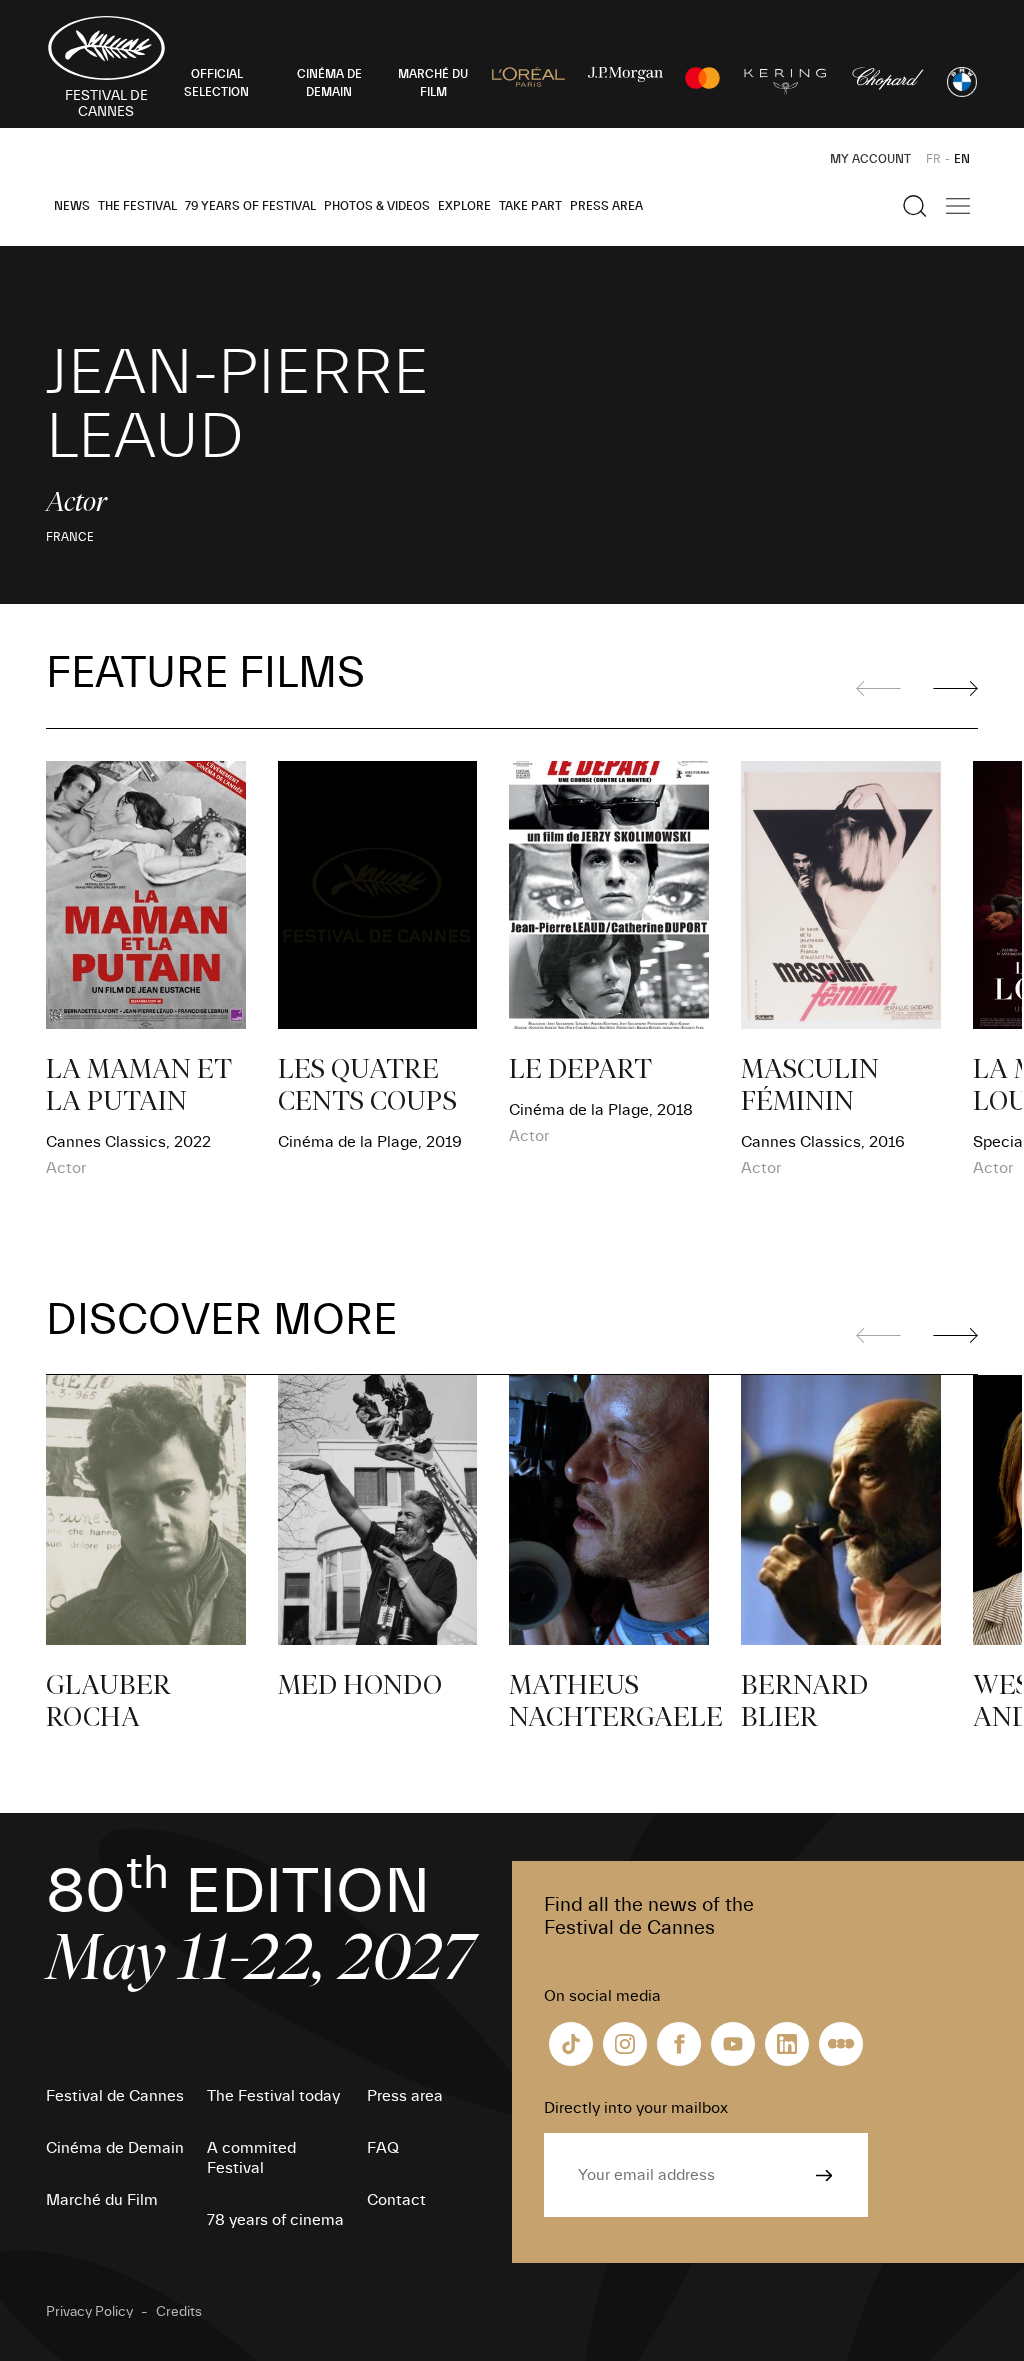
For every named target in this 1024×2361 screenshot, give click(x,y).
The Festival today (273, 2096)
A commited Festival (251, 2158)
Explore (464, 206)
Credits (179, 2312)
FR (933, 159)
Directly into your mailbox (636, 2108)
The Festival (137, 206)
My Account (870, 159)
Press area (606, 206)
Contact (396, 2200)
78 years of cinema (275, 2220)
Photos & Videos (377, 206)
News (72, 206)
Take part (530, 206)
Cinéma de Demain (115, 2148)
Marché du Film (102, 2200)
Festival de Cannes (115, 2096)
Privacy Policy (89, 2312)
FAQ (383, 2148)
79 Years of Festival (250, 206)
